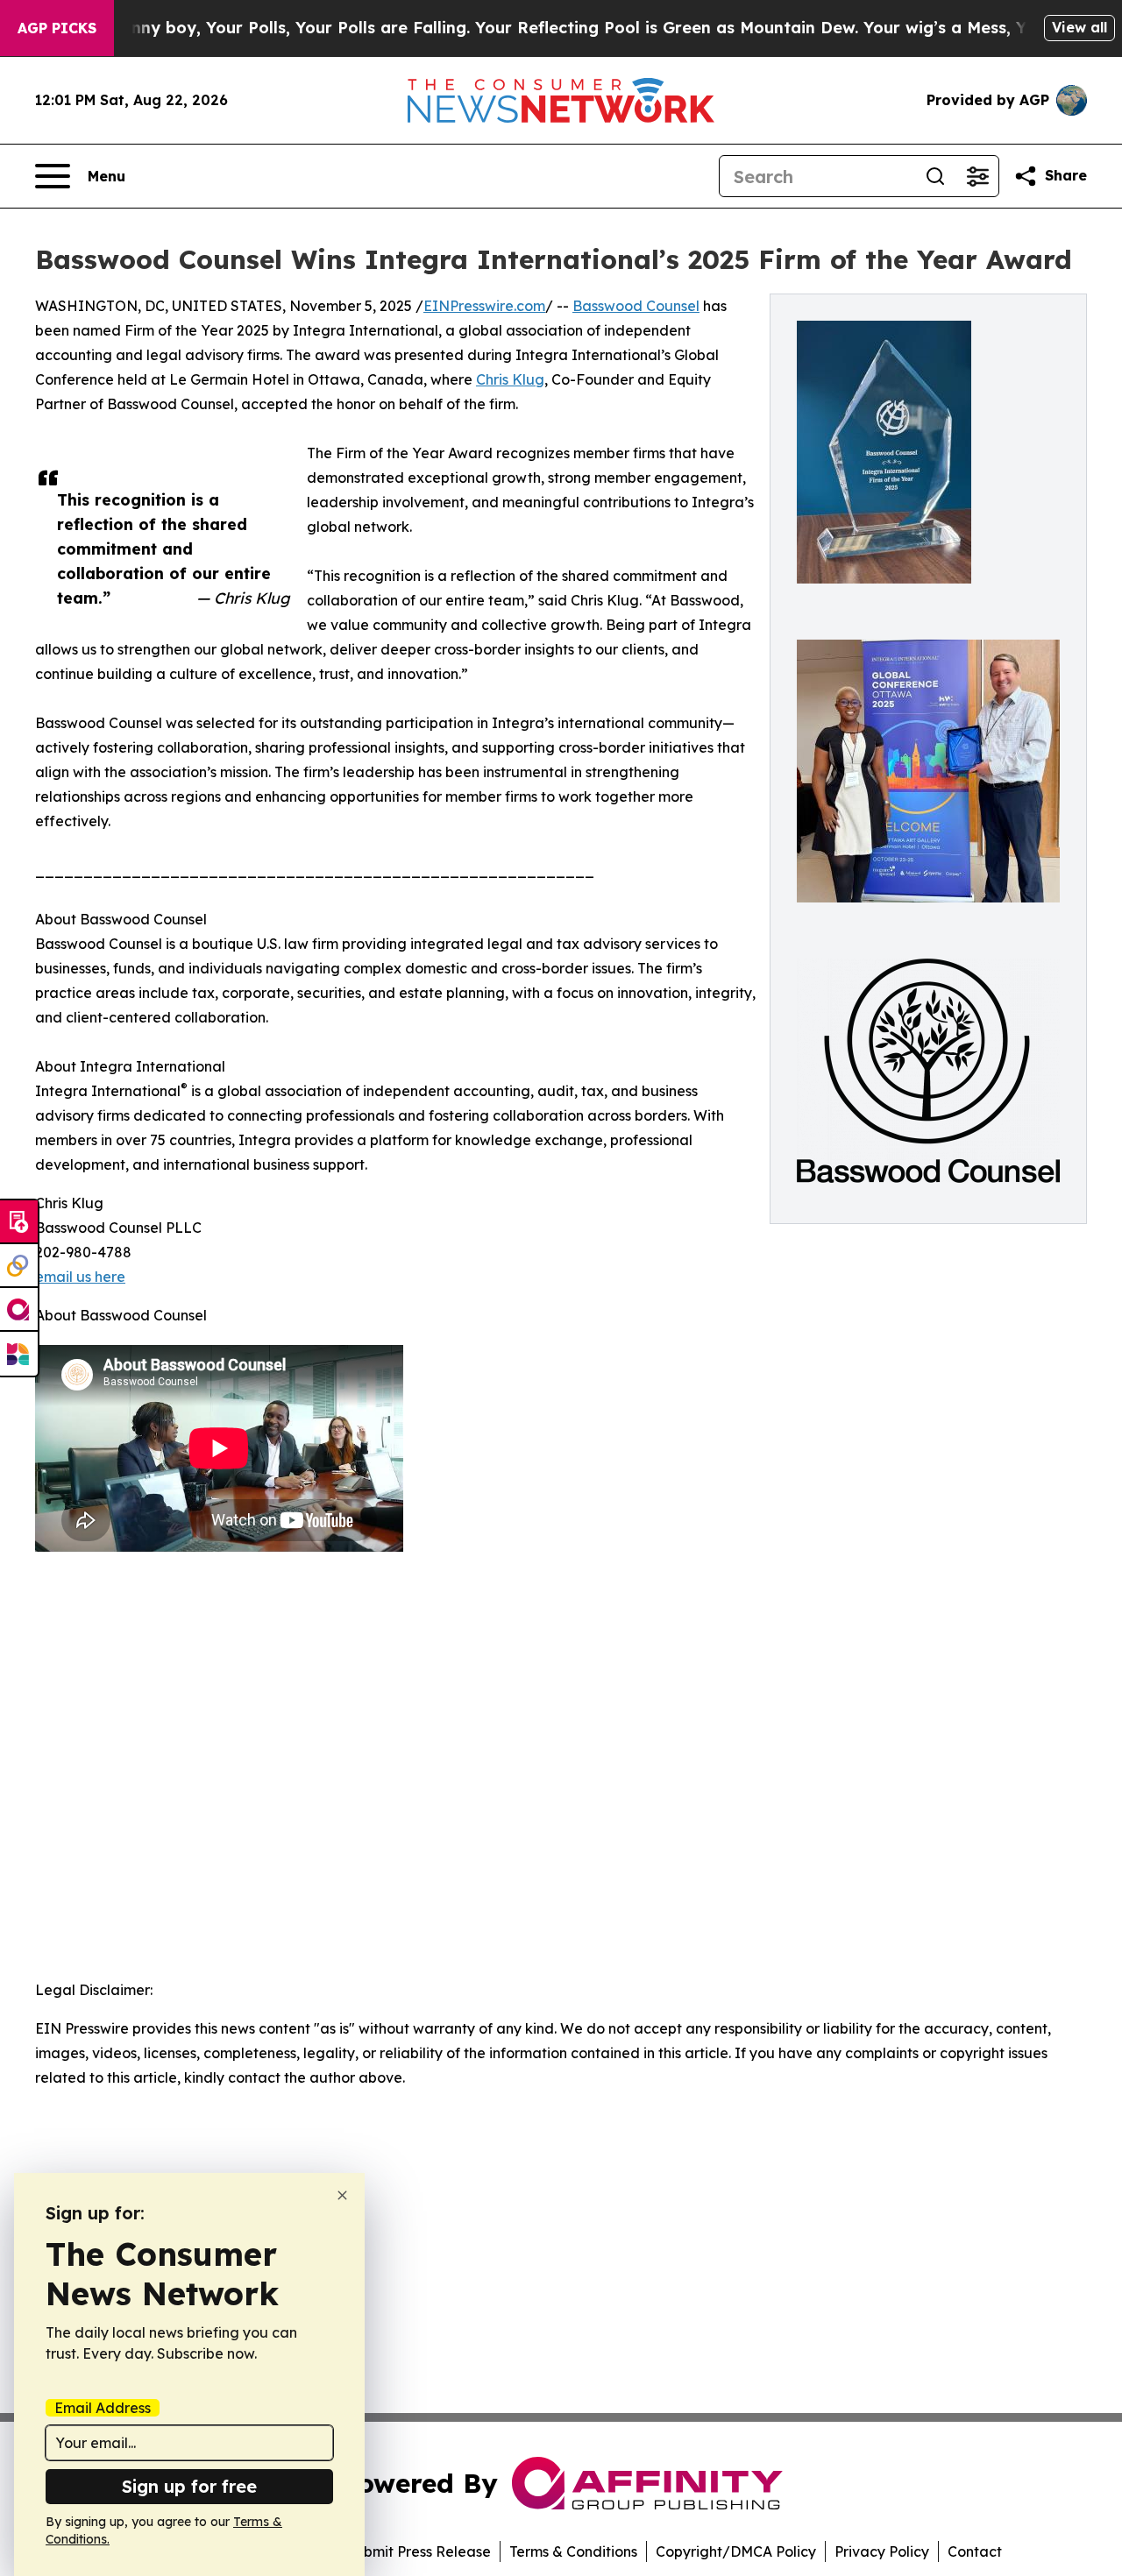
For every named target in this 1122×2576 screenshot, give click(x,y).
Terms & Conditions (573, 2551)
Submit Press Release (419, 2551)
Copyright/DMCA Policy (736, 2551)
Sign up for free (189, 2486)
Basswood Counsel (636, 306)
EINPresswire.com (484, 306)
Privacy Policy (882, 2551)
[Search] (935, 176)
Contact (975, 2551)
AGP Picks (57, 28)
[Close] (342, 2195)
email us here (80, 1277)
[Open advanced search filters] (977, 176)
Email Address (103, 2408)
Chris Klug (510, 379)
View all (1079, 27)
